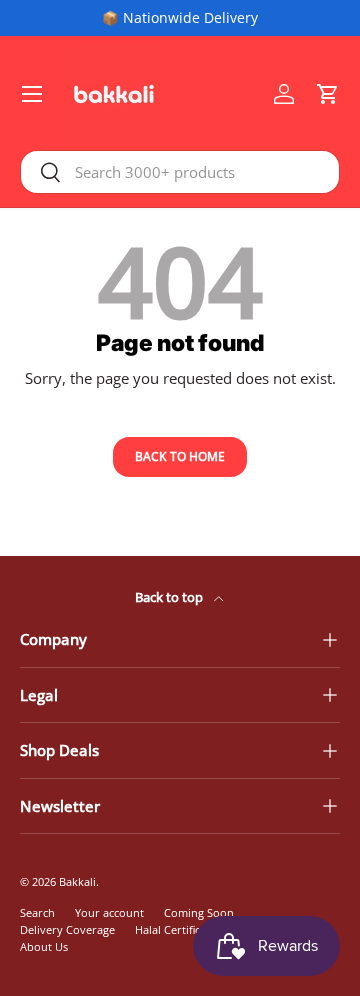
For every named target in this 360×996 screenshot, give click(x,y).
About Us (44, 946)
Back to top (170, 597)
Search (37, 912)
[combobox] (180, 172)
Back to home (180, 456)
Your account (109, 912)
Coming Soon (199, 912)
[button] (328, 94)
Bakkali (77, 881)
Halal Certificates (178, 929)
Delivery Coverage (67, 929)
